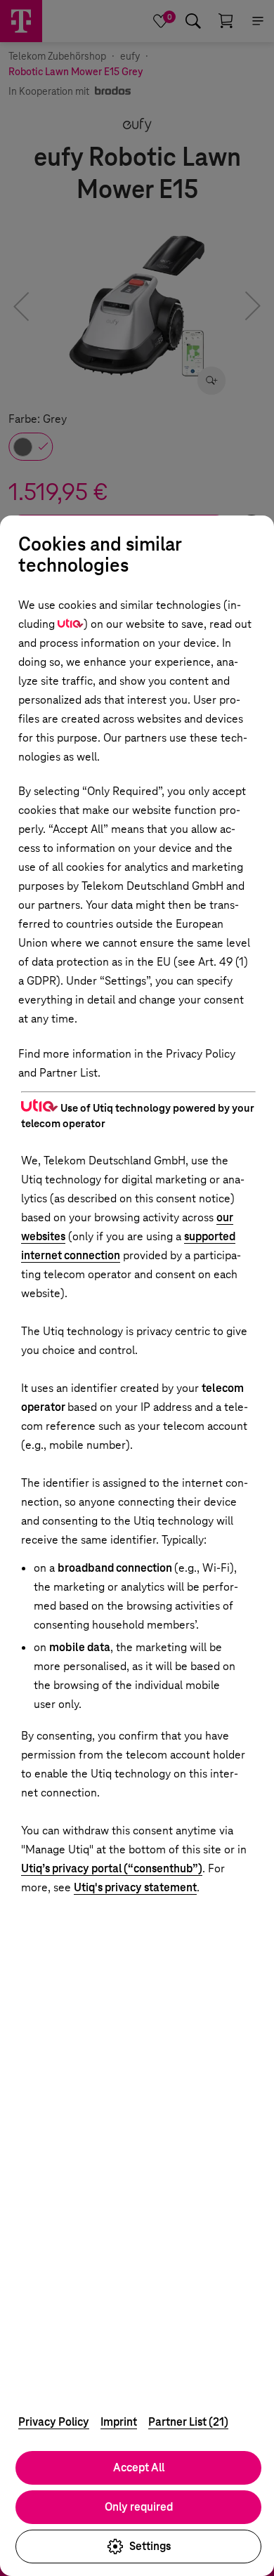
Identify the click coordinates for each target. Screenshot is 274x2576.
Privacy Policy (54, 2422)
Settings (150, 2546)
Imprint (119, 2422)
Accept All (139, 2467)
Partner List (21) (188, 2422)
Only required (139, 2507)
